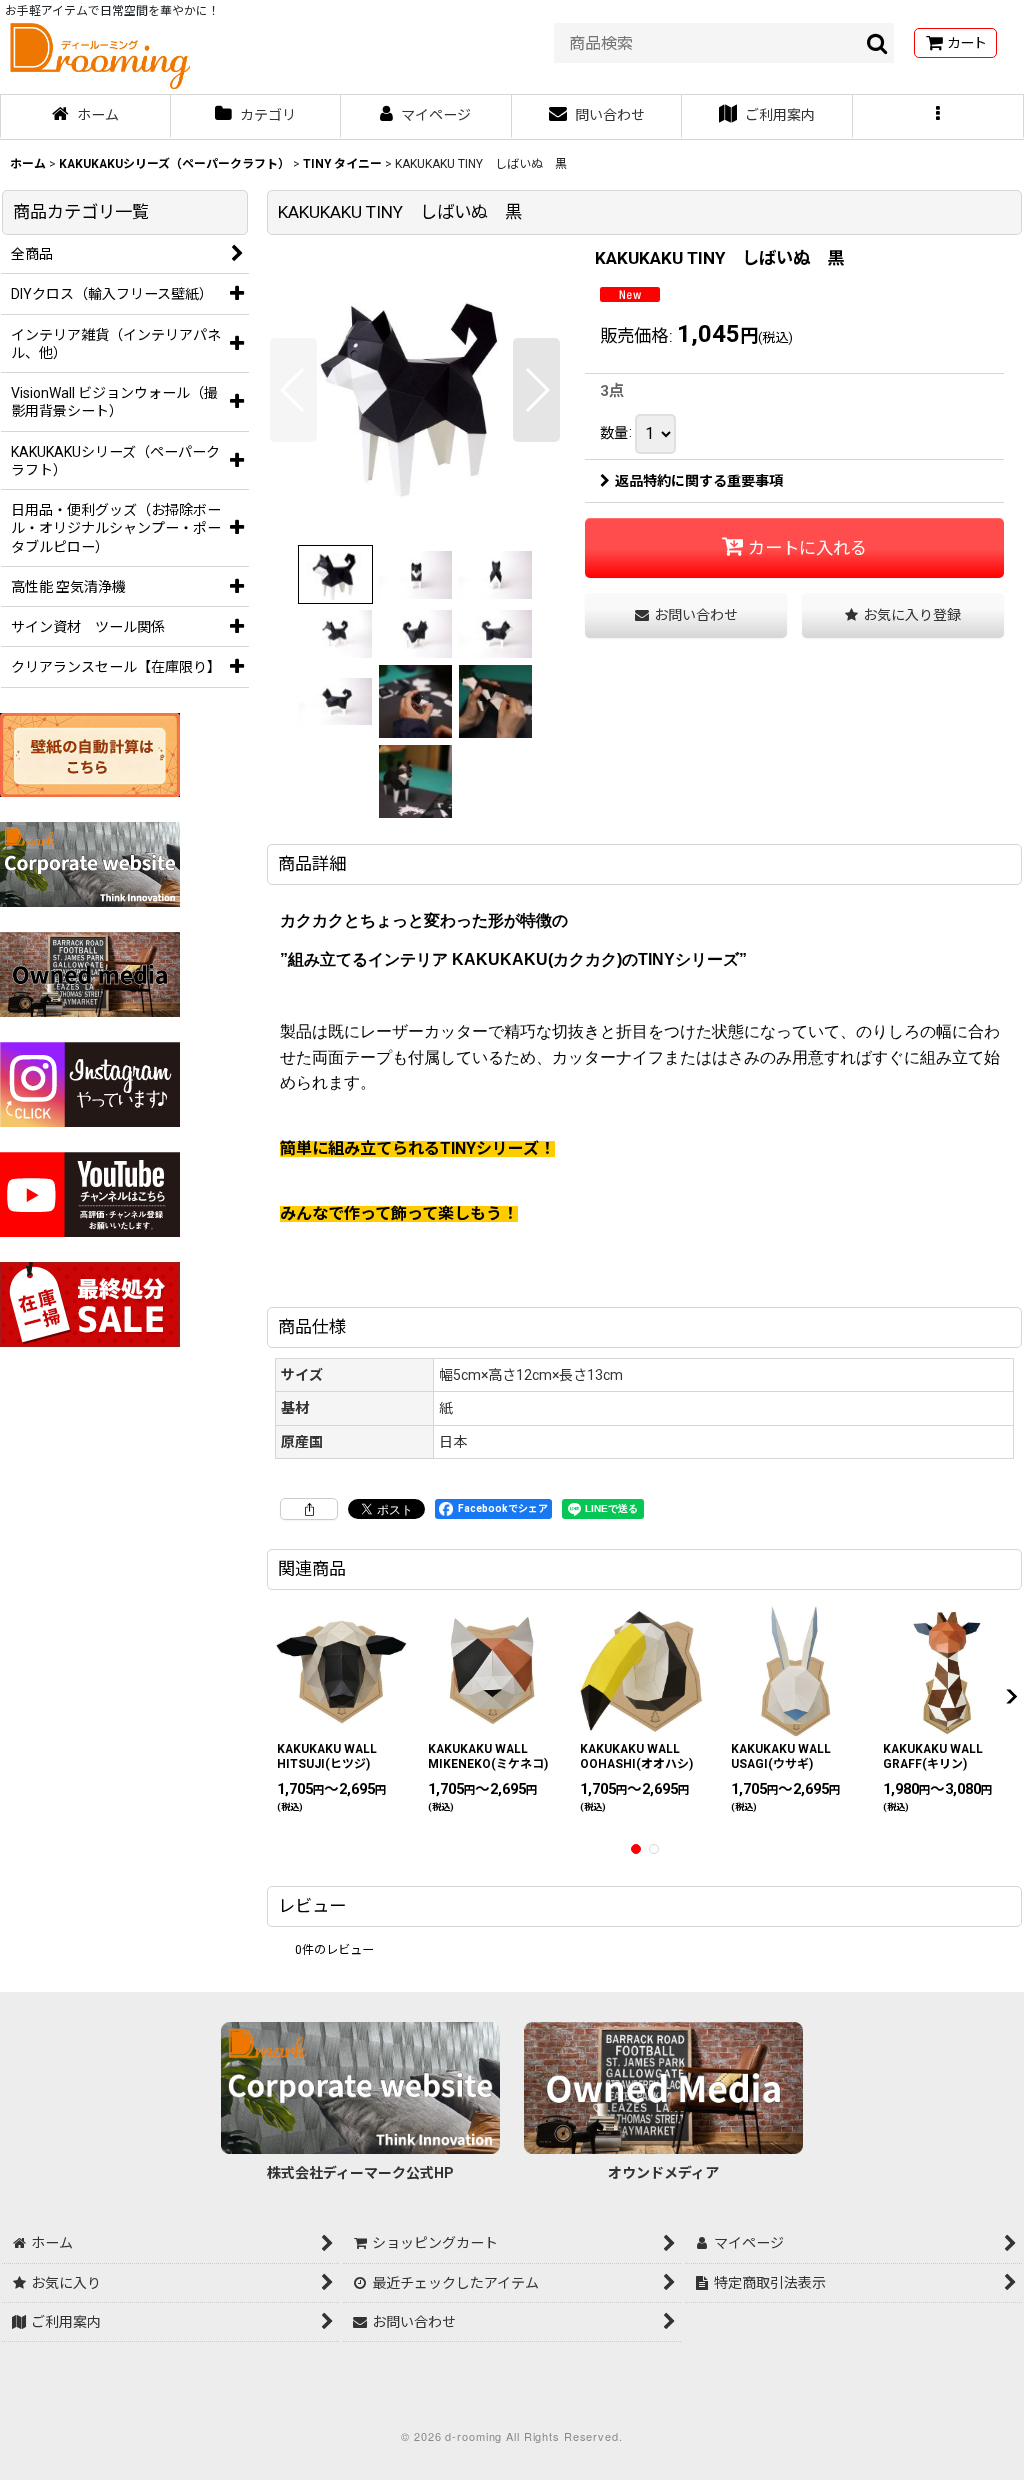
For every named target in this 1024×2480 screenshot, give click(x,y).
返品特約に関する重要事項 (699, 481)
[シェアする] (309, 1509)
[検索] (878, 43)
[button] (938, 117)
